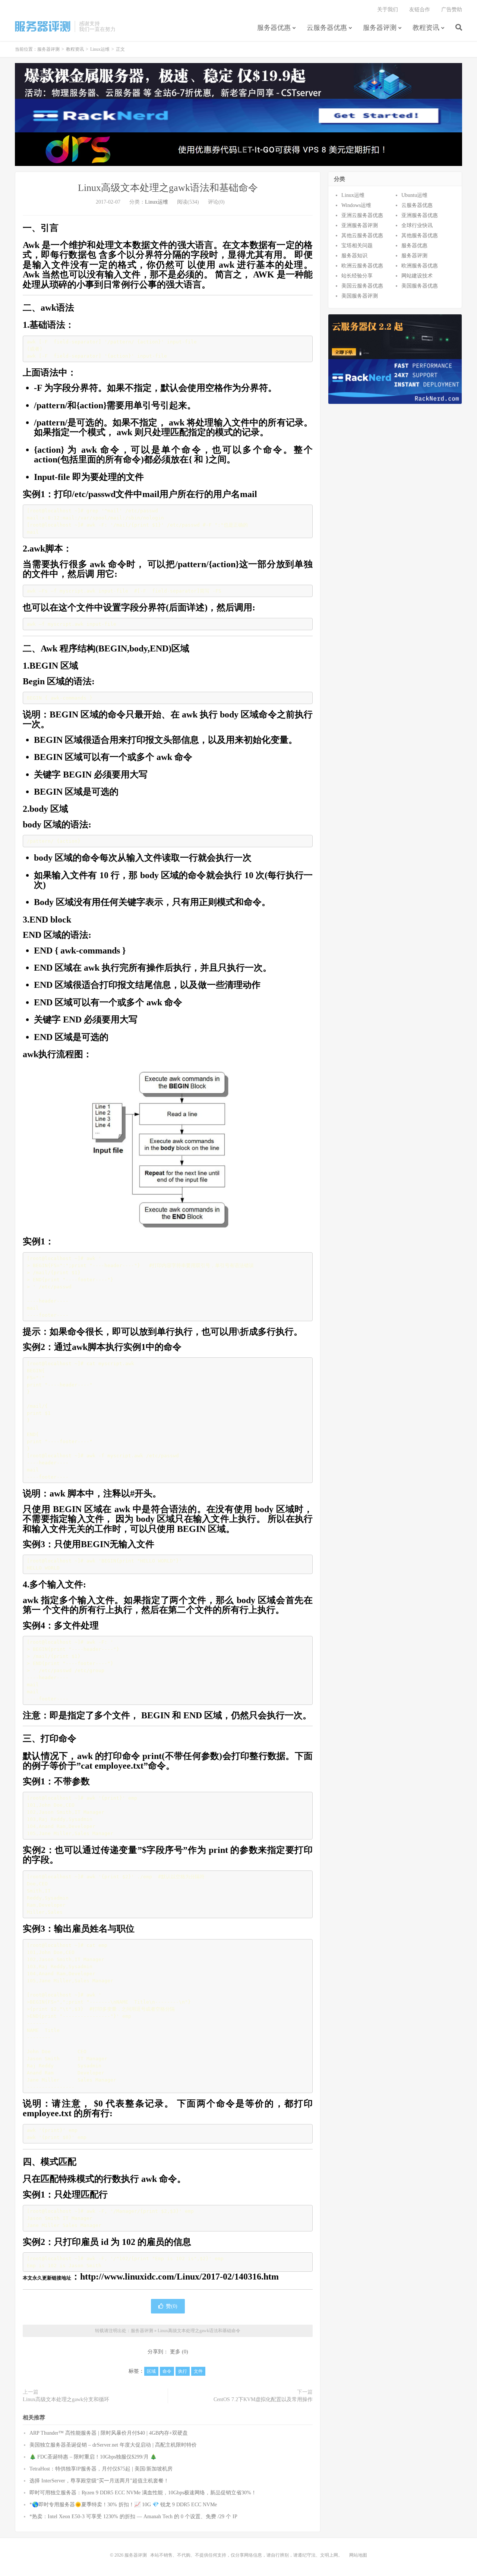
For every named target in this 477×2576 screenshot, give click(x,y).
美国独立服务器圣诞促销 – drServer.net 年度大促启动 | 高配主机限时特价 (113, 2445)
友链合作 (420, 10)
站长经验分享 (357, 276)
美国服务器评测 (360, 296)
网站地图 (358, 2555)
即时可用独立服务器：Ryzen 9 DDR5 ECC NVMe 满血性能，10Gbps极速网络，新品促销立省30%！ (143, 2493)
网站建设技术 (417, 276)
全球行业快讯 (417, 225)
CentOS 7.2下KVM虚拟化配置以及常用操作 (263, 2399)
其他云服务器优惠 (362, 235)
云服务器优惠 (327, 28)
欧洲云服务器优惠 (362, 266)
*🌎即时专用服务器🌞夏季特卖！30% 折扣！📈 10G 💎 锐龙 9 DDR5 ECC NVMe (123, 2505)
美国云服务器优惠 (362, 286)
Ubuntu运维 (414, 195)
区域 (151, 2371)
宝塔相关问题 (357, 246)
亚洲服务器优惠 (420, 215)
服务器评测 (43, 26)
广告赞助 (452, 10)
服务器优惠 (274, 28)
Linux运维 (100, 49)
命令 (167, 2371)
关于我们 (388, 10)
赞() (172, 2306)
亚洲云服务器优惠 (362, 215)
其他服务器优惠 (420, 235)
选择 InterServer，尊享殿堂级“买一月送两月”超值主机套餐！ (99, 2481)
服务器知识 (354, 256)
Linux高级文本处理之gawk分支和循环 (66, 2399)
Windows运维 (356, 205)
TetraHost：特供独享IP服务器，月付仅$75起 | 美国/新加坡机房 (101, 2469)
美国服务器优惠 (420, 286)
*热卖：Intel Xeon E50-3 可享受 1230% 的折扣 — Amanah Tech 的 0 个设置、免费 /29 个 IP (133, 2517)
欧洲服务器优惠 (420, 266)
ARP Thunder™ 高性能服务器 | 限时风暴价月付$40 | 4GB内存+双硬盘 (109, 2433)
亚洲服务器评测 (360, 225)
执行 (183, 2371)
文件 (198, 2371)
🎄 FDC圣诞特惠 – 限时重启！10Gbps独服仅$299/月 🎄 (93, 2457)
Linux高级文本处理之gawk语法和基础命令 (168, 188)
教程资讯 (426, 28)
